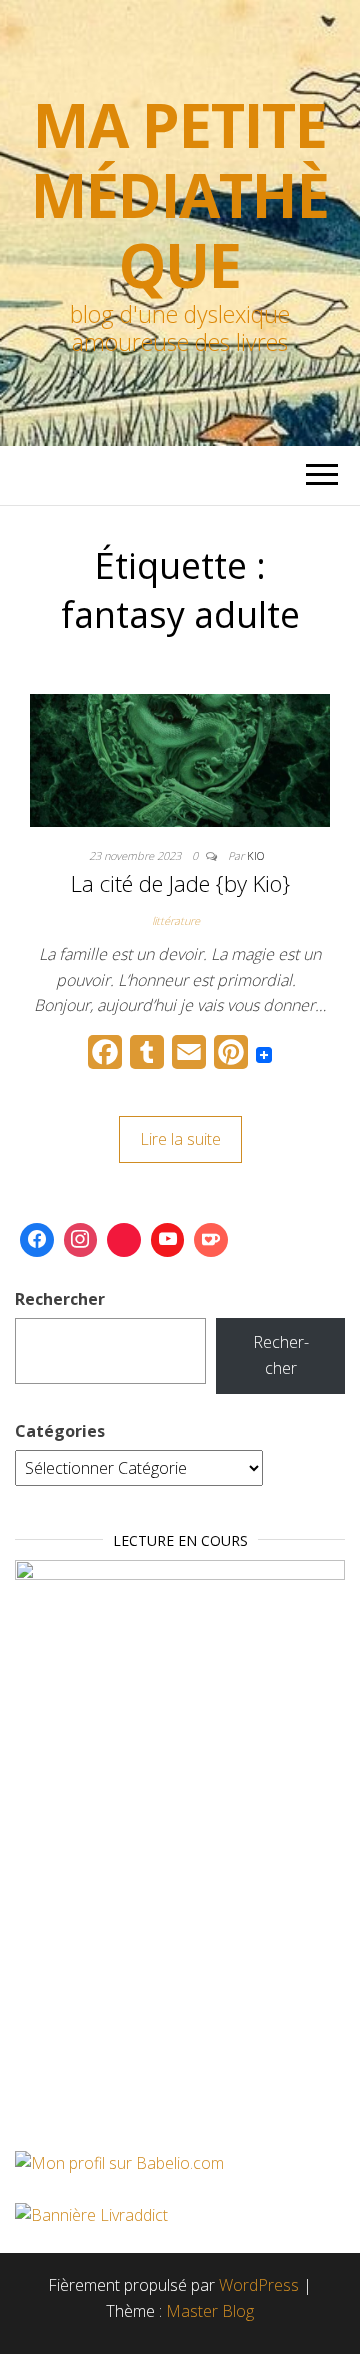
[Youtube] (168, 1240)
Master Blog (210, 2311)
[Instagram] (81, 1240)
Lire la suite (180, 1139)
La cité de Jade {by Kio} (180, 883)
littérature (176, 920)
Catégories (60, 1431)
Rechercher (60, 1299)
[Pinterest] (124, 1240)
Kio (255, 855)
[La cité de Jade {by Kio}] (180, 759)
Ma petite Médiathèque (179, 195)
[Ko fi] (211, 1240)
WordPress (259, 2285)
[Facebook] (37, 1240)
